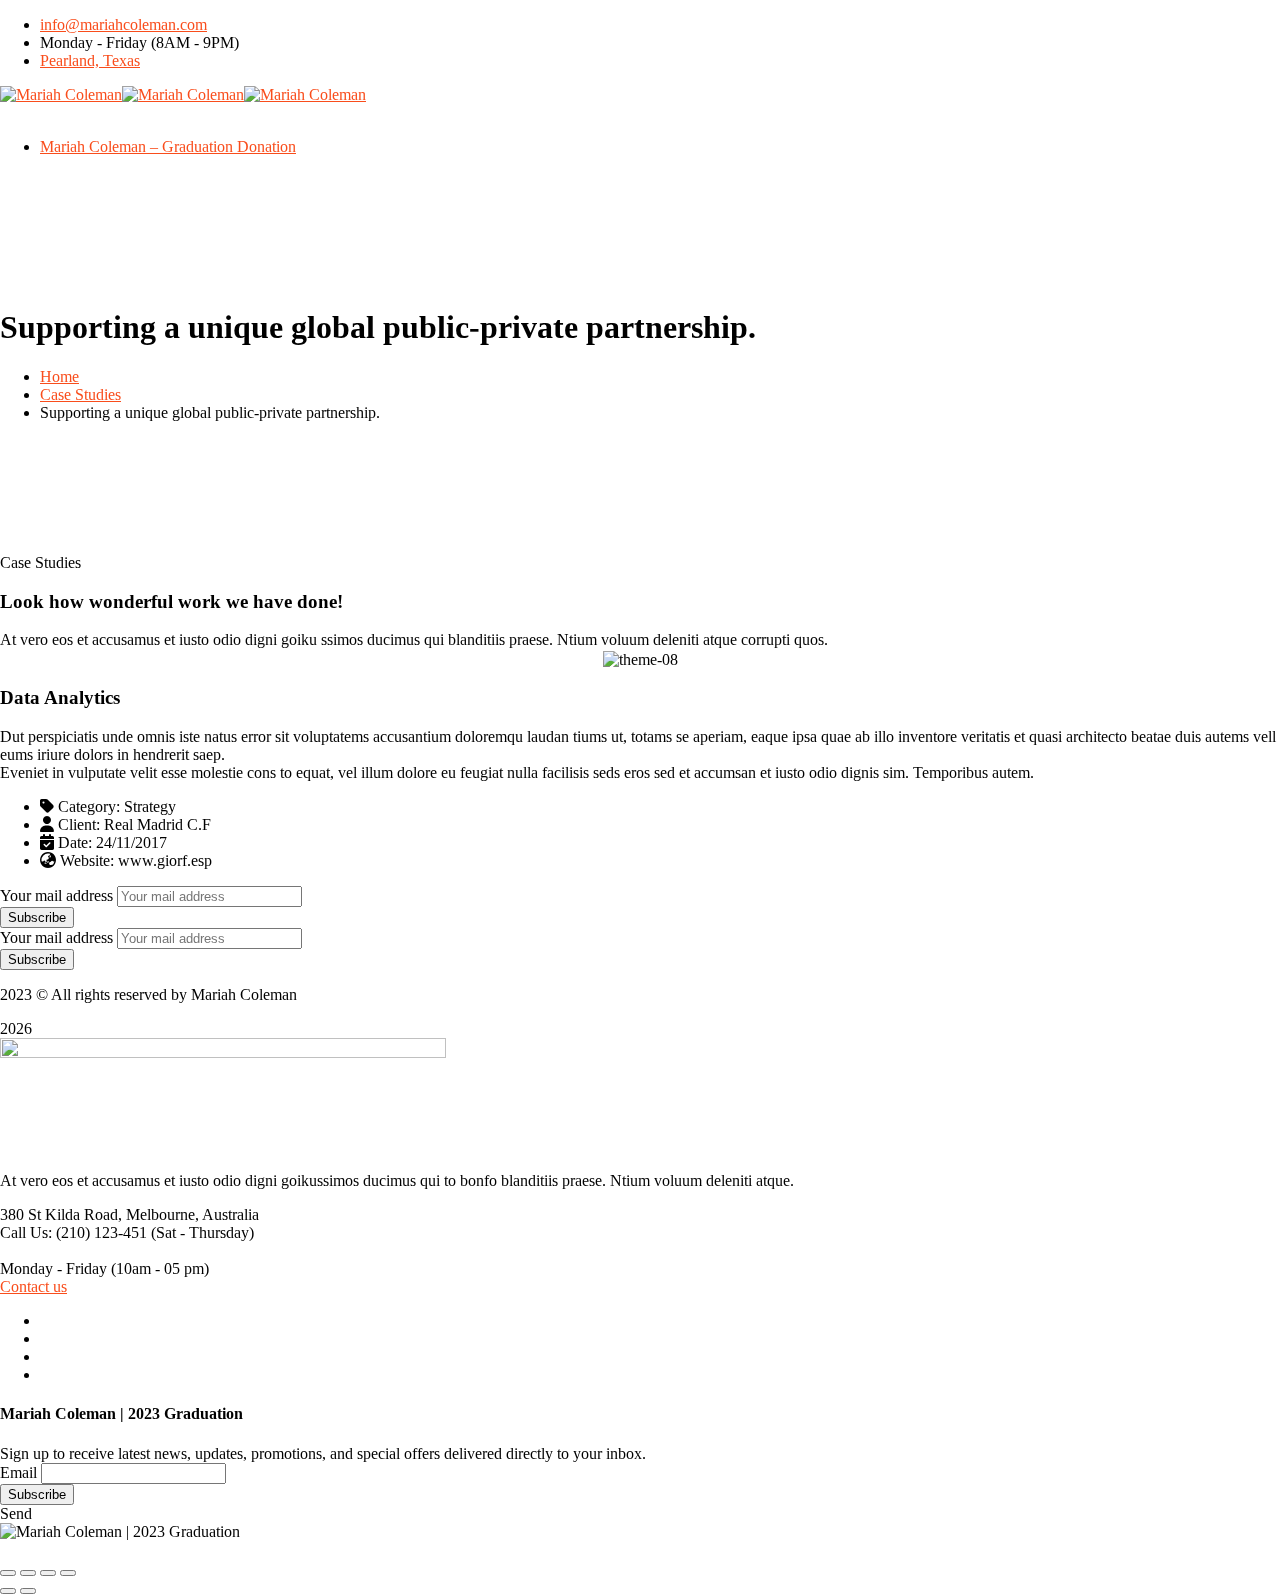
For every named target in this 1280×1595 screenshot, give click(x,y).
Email (18, 1472)
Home (59, 376)
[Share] (28, 1573)
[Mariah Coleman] (61, 94)
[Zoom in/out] (68, 1573)
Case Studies (80, 394)
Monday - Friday (53, 1268)
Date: (75, 842)
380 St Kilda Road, (61, 1214)
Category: (89, 806)
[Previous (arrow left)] (8, 1591)
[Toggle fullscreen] (48, 1573)
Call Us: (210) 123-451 (73, 1232)
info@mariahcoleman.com (123, 24)
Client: (79, 824)
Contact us (33, 1286)
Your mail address (56, 895)
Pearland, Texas (90, 60)
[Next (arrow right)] (28, 1591)
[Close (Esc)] (8, 1573)
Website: (87, 860)
